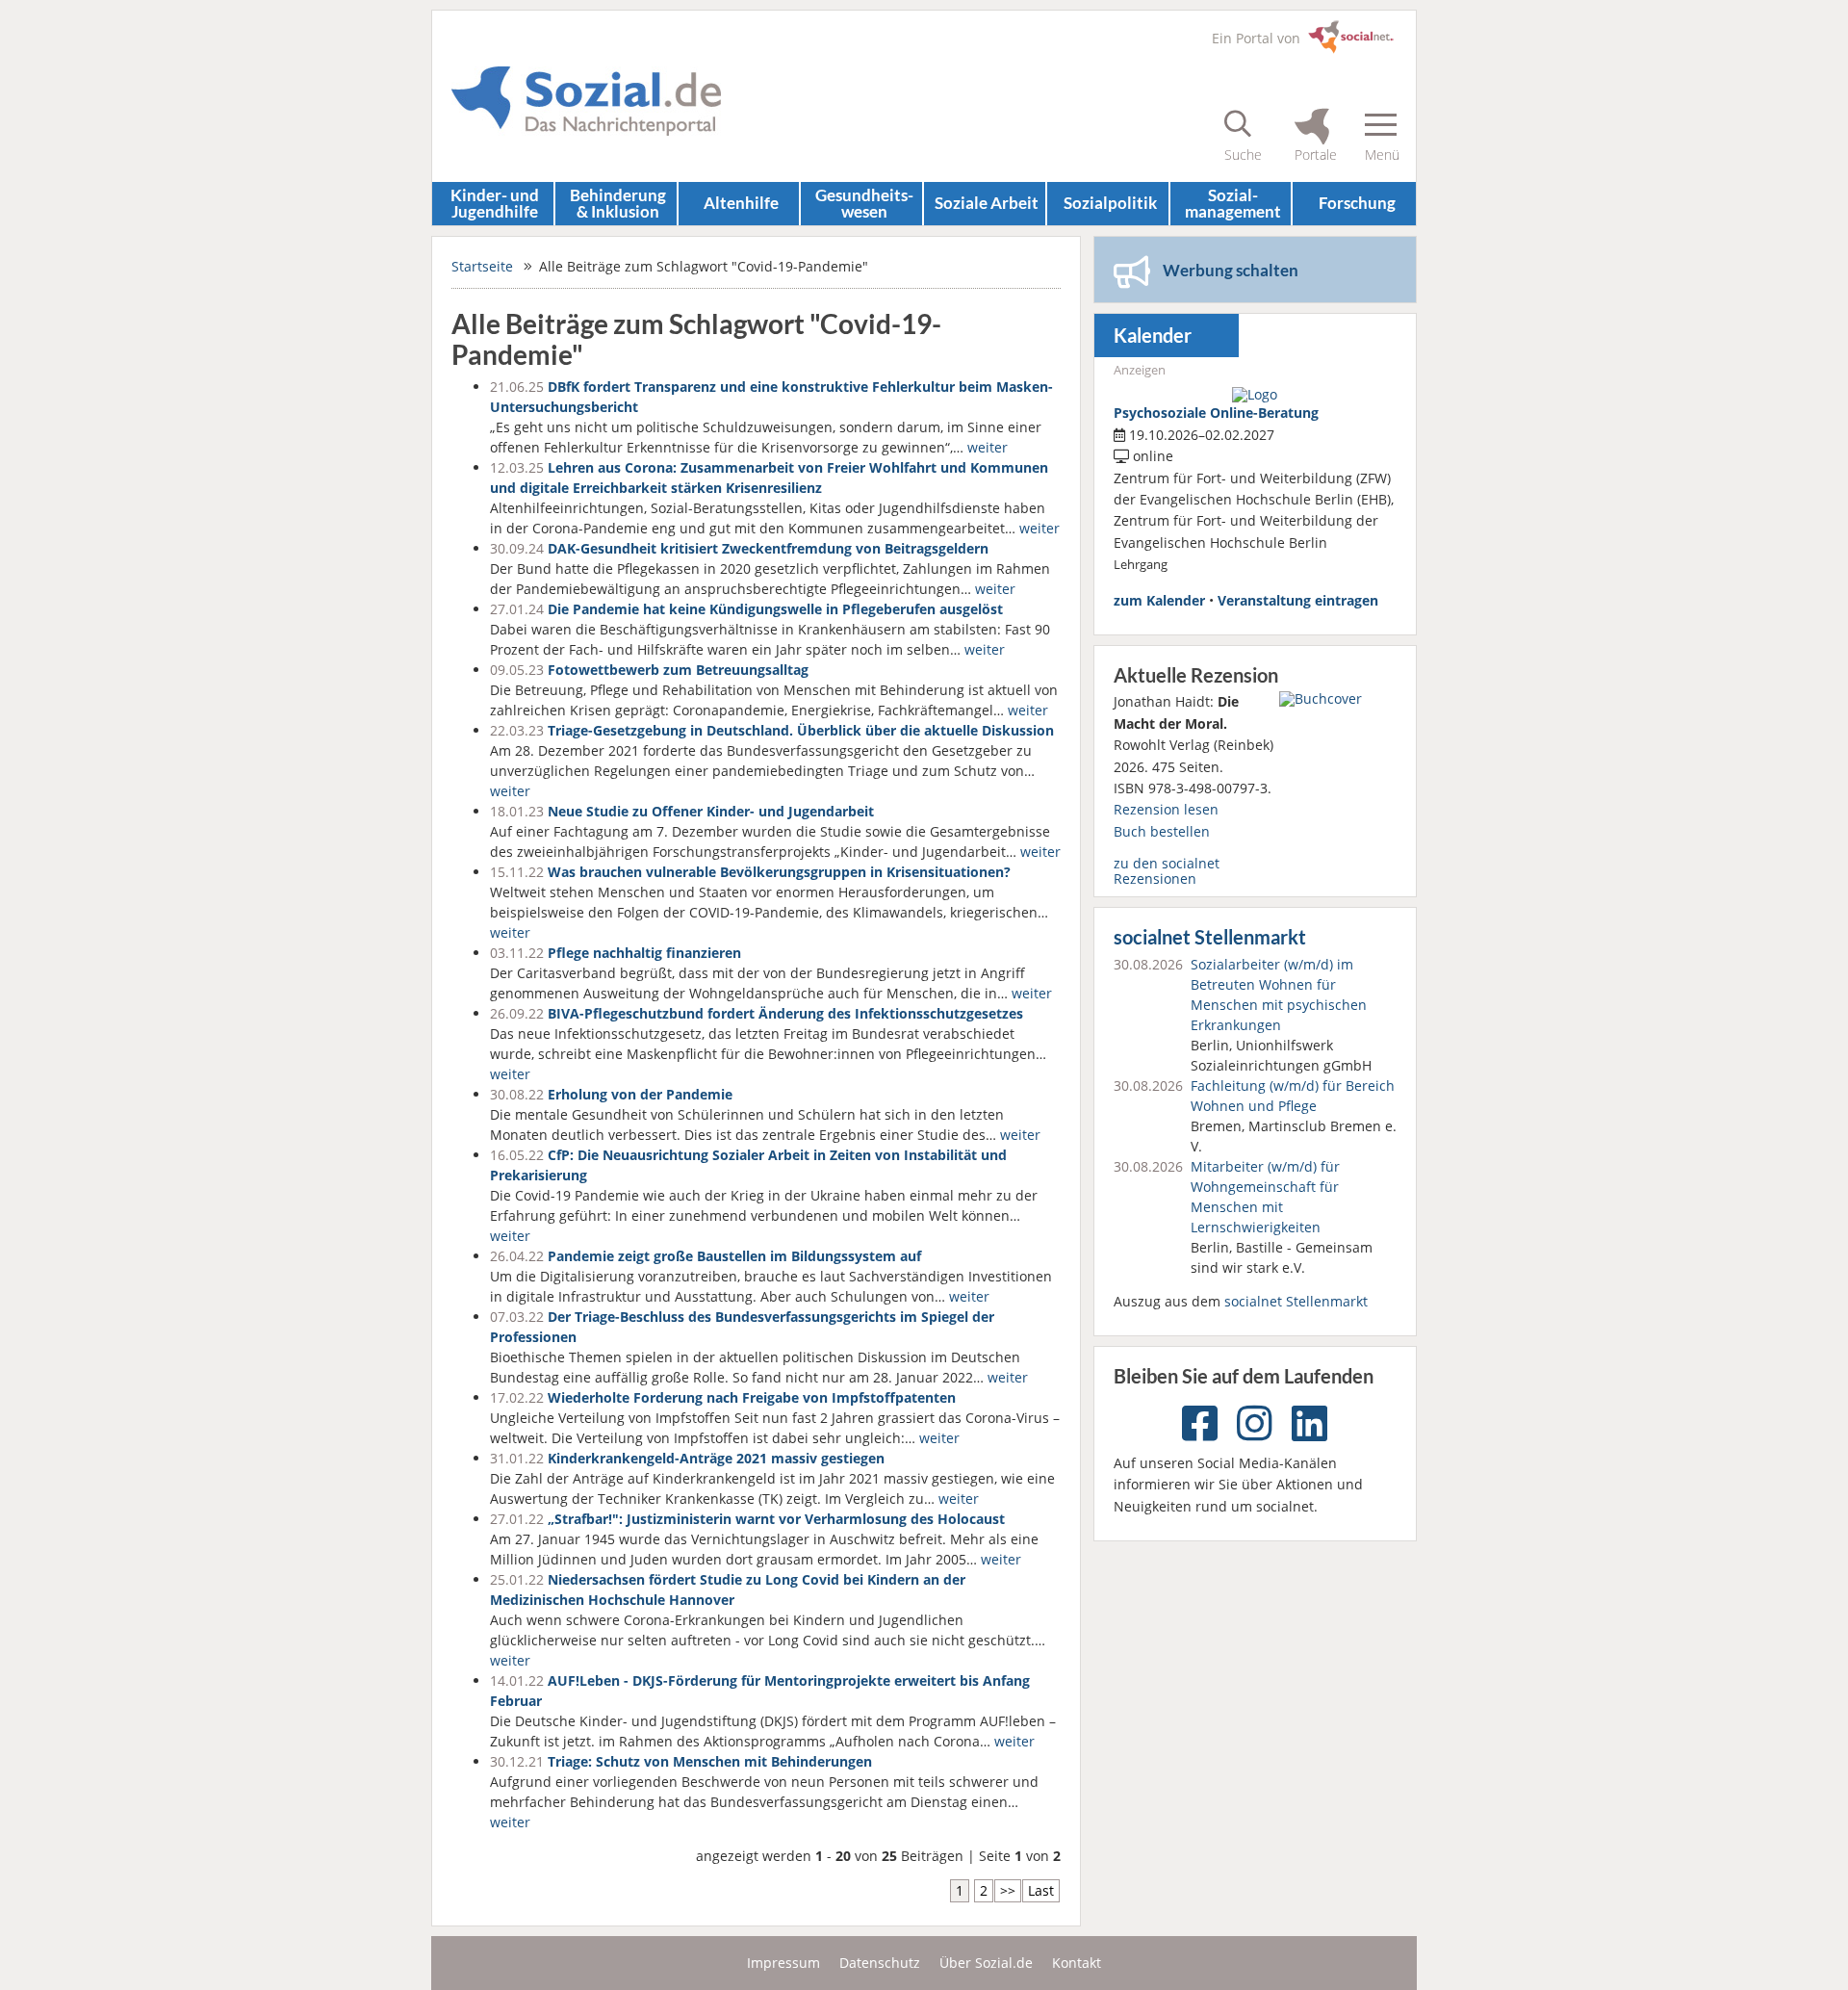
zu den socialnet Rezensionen (1167, 871)
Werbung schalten (1231, 270)
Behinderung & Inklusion (618, 203)
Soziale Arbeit (987, 203)
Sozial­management (1233, 203)
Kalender (1153, 336)
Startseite (482, 266)
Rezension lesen (1166, 809)
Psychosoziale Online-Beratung (1216, 413)
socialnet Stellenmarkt (1210, 937)
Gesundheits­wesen (864, 203)
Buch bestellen (1162, 831)
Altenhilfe (741, 203)
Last (1041, 1890)
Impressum (783, 1963)
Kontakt (1077, 1963)
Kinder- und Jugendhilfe (495, 203)
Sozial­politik (1110, 203)
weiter (988, 447)
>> (1008, 1890)
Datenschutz (880, 1963)
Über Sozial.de (986, 1963)
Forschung (1357, 203)
